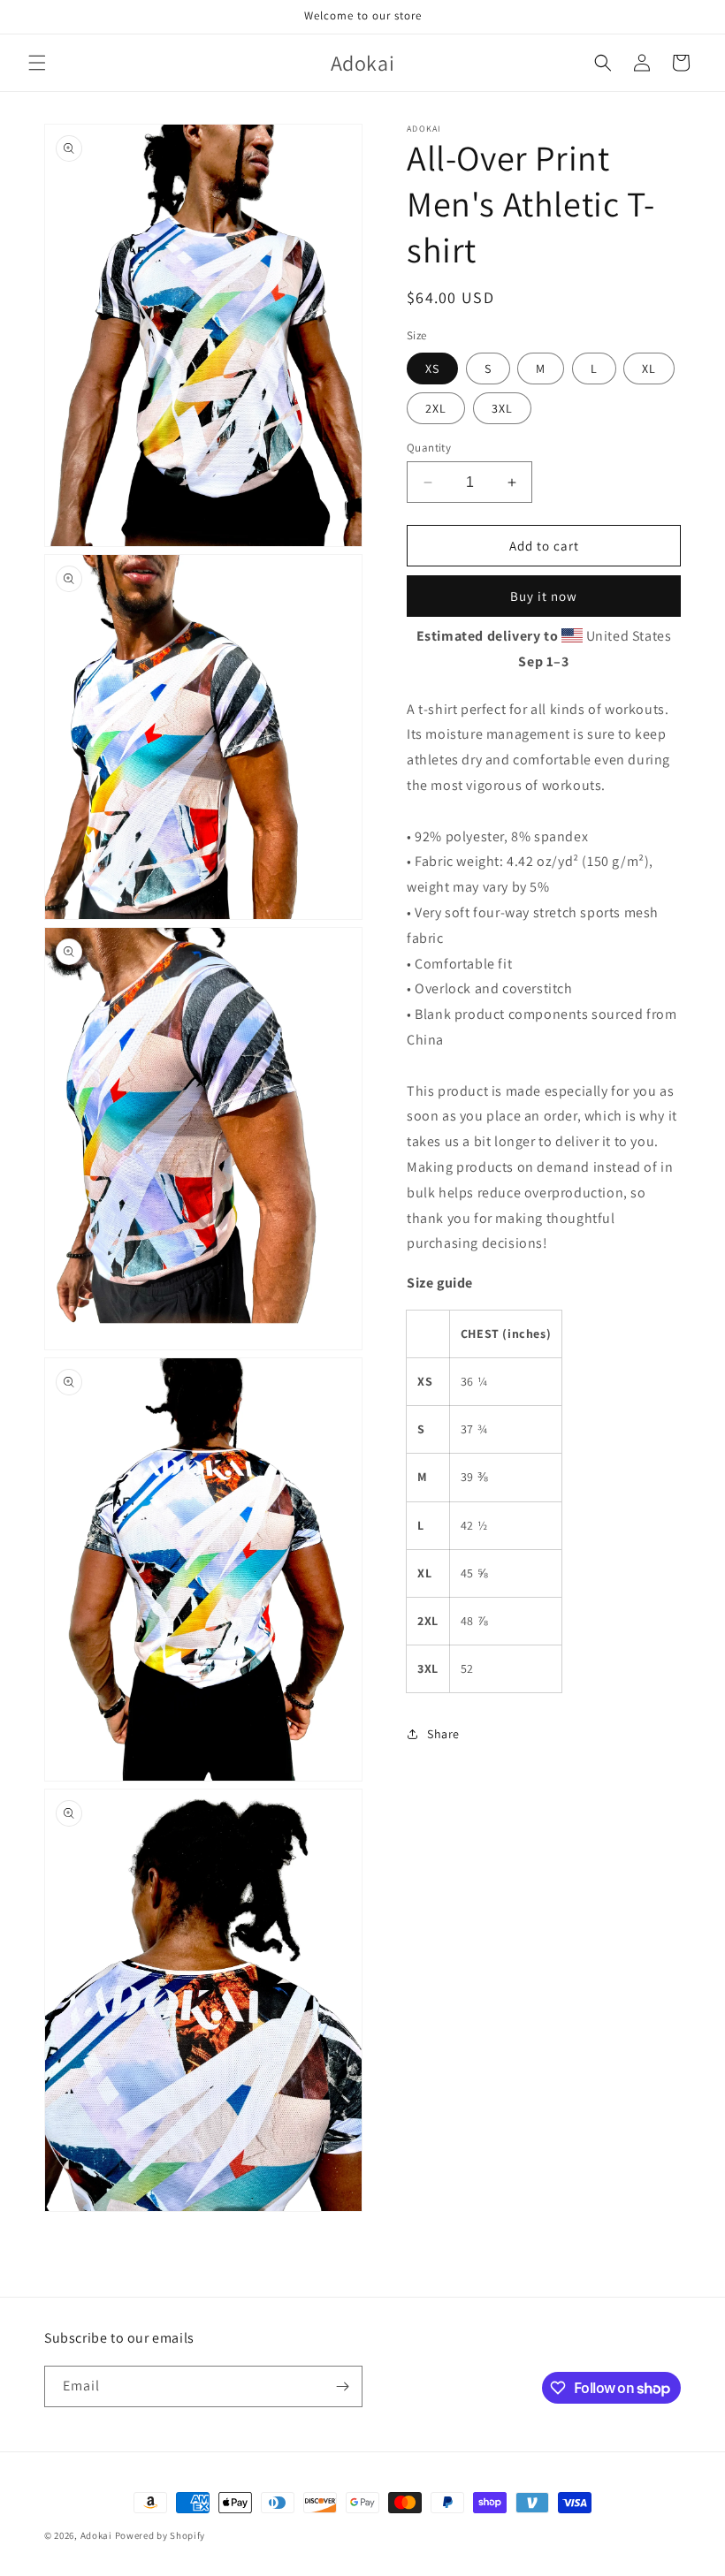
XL (649, 369)
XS (432, 369)
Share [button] (443, 1734)
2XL (436, 408)
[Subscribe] (342, 2386)
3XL (502, 408)
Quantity (429, 448)
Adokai (96, 2535)
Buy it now (544, 596)
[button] (37, 63)
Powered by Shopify (160, 2535)
